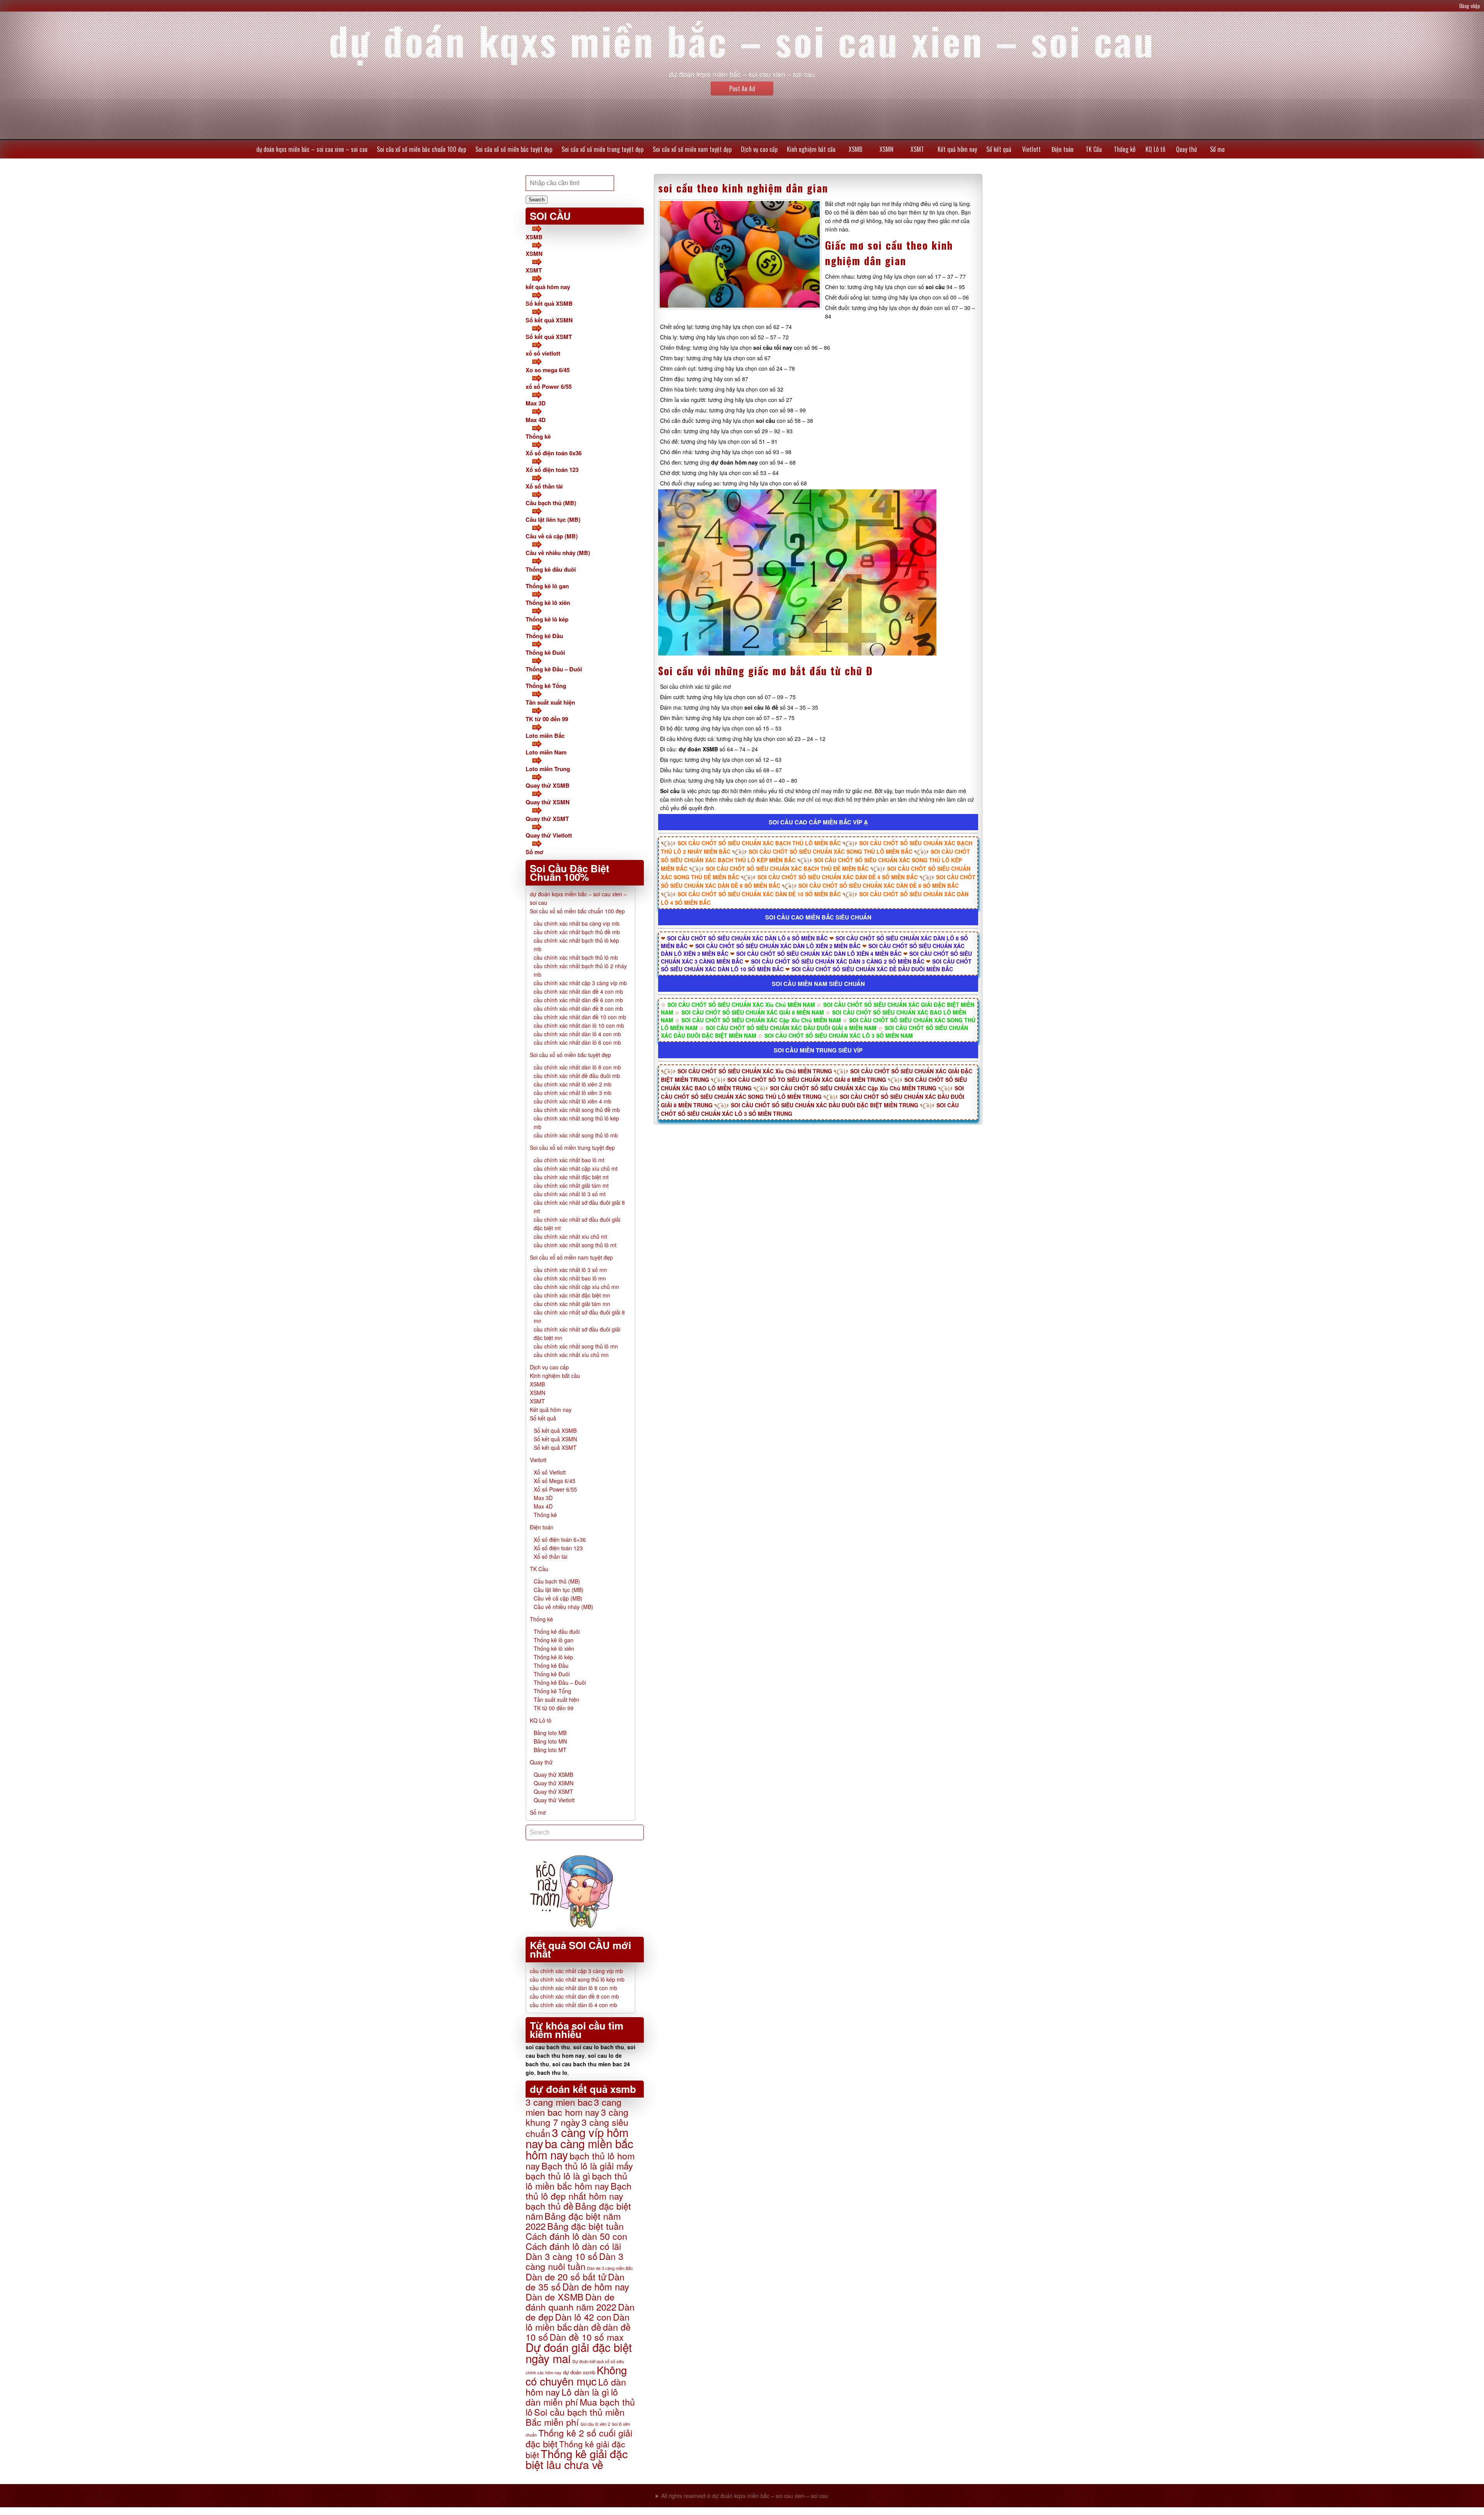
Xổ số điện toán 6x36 (554, 453)
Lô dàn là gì (585, 2392)
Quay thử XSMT (547, 819)
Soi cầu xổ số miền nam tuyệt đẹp (692, 149)
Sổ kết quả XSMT (549, 337)
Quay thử (1186, 149)
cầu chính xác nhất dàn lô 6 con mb (577, 1042)
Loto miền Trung (548, 769)
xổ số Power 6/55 (549, 387)
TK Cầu (1094, 149)
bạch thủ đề (550, 2206)
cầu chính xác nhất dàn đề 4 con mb (578, 991)
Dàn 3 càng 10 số (562, 2256)
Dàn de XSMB (555, 2297)
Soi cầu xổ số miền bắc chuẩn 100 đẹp (421, 149)
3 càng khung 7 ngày (577, 2117)
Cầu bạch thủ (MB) (551, 503)
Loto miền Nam (546, 752)
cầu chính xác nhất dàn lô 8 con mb (577, 1067)
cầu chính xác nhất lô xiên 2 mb (573, 1084)
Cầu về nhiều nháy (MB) (558, 553)
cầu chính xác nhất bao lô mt (569, 1160)
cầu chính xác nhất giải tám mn (572, 1304)
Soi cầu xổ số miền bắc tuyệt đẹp (514, 149)
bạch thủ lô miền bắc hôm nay (576, 2181)
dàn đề (587, 2327)
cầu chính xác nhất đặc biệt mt (571, 1177)
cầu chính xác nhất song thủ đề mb (577, 1110)
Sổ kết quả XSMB (549, 303)
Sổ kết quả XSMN (549, 320)
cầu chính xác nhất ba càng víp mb (577, 923)
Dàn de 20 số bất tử (566, 2277)
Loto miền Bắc (545, 736)
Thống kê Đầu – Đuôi (554, 669)
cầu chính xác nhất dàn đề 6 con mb (578, 1000)
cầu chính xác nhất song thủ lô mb (576, 1135)
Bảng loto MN (550, 1741)
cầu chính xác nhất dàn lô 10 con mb (579, 1025)
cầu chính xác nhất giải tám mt (571, 1185)
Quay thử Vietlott (549, 835)
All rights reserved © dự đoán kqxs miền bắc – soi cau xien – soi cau (745, 2496)
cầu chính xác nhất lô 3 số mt (570, 1194)
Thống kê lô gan (547, 586)
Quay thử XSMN (548, 802)
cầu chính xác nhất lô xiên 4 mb (573, 1101)
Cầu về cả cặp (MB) (552, 536)
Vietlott (1031, 149)
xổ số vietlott (543, 353)
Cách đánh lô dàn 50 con (576, 2236)
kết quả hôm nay (548, 287)
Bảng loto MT (550, 1750)
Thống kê (1125, 149)
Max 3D (536, 403)
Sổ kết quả (999, 149)
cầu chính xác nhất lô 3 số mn (570, 1270)
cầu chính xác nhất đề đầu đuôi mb (577, 1076)
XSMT (917, 149)
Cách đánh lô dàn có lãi (573, 2246)
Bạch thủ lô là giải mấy (587, 2166)
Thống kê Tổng (546, 686)
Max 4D (536, 420)
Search (537, 200)
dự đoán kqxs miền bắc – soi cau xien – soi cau (312, 149)
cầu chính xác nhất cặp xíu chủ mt (576, 1168)
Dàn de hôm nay (596, 2287)
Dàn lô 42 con (583, 2317)
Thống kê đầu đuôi (551, 569)
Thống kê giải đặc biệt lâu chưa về (577, 2459)
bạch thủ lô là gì (558, 2176)
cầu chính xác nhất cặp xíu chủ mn (576, 1287)
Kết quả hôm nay (957, 149)
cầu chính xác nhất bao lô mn (570, 1278)
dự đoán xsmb (579, 2372)
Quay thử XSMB (548, 785)
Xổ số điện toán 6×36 (560, 1539)
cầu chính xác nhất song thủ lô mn (576, 1346)
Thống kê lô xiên (548, 603)
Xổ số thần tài (544, 486)
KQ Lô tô (1155, 149)
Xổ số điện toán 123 (552, 470)
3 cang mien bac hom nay (574, 2107)
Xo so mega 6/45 (548, 370)
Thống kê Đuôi (545, 652)
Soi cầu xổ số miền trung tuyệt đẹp (602, 149)
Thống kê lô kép (547, 619)
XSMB (855, 149)
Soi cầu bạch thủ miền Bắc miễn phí (575, 2417)
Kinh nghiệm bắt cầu (811, 149)
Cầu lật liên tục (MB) (553, 519)
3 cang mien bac (559, 2102)
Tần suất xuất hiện (550, 702)
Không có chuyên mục (576, 2375)
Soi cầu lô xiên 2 (595, 2424)
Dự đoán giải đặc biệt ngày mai (579, 2352)
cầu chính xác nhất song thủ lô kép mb (577, 1979)
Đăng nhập (1470, 6)
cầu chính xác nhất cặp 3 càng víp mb (580, 983)
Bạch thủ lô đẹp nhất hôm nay (579, 2191)
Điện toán (1063, 149)
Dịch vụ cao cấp (759, 149)
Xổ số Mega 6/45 (555, 1481)
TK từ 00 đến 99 (547, 719)
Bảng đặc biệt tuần (585, 2226)
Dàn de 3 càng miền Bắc (610, 2268)
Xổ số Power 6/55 (555, 1489)
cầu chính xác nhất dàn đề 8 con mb (578, 1008)
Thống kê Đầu (544, 636)
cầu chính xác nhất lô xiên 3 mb (573, 1093)
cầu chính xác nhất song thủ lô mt (575, 1245)
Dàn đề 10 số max (587, 2337)
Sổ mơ (1217, 149)
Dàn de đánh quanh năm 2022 (571, 2302)
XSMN (887, 149)
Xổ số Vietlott (550, 1472)
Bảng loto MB (550, 1733)
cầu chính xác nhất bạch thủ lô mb (576, 957)
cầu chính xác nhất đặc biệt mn (572, 1295)
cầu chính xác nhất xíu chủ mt (570, 1236)
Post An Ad (742, 89)
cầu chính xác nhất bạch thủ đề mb (577, 932)
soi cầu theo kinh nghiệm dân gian (743, 188)
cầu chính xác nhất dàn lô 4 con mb (577, 1034)
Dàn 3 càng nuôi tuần (574, 2261)
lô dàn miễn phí (572, 2397)
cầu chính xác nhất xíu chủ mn (571, 1355)
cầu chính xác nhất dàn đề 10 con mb (580, 1017)
